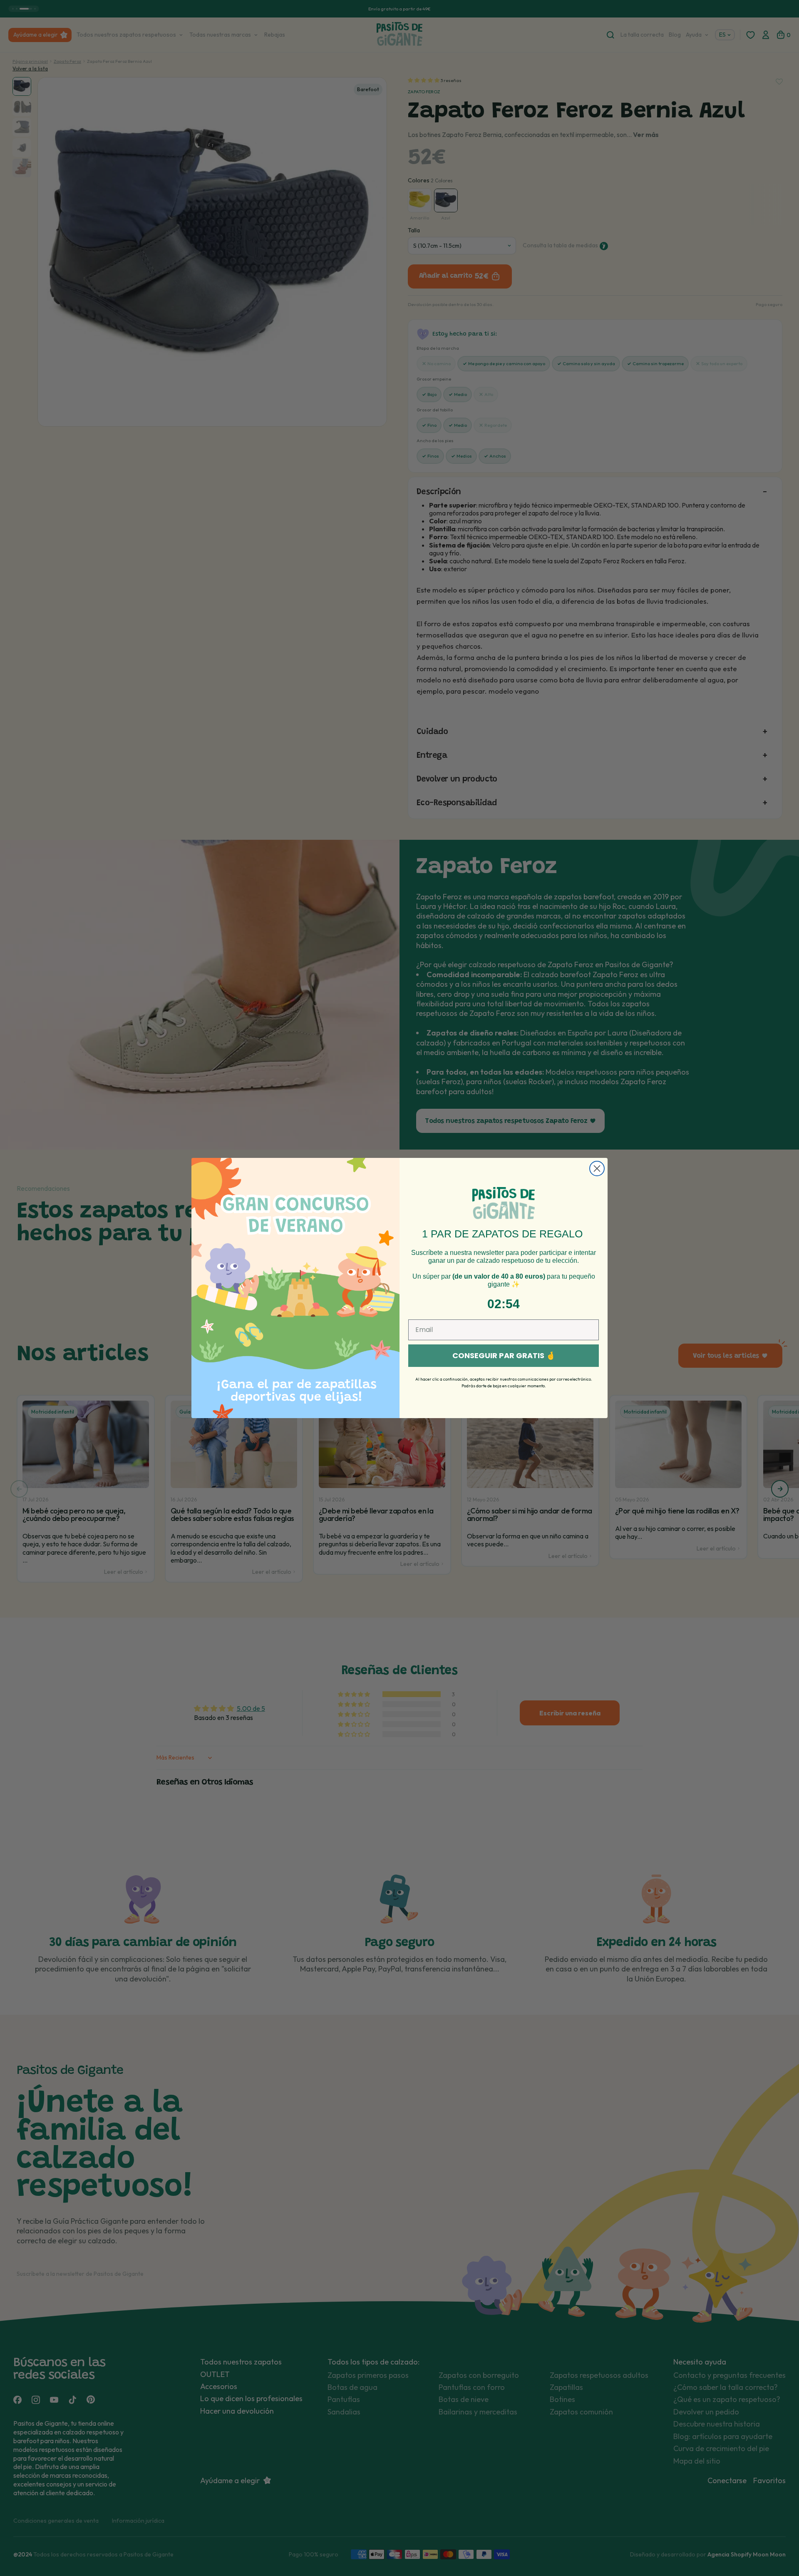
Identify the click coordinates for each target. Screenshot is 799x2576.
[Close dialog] (597, 1169)
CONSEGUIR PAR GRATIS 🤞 (504, 1355)
